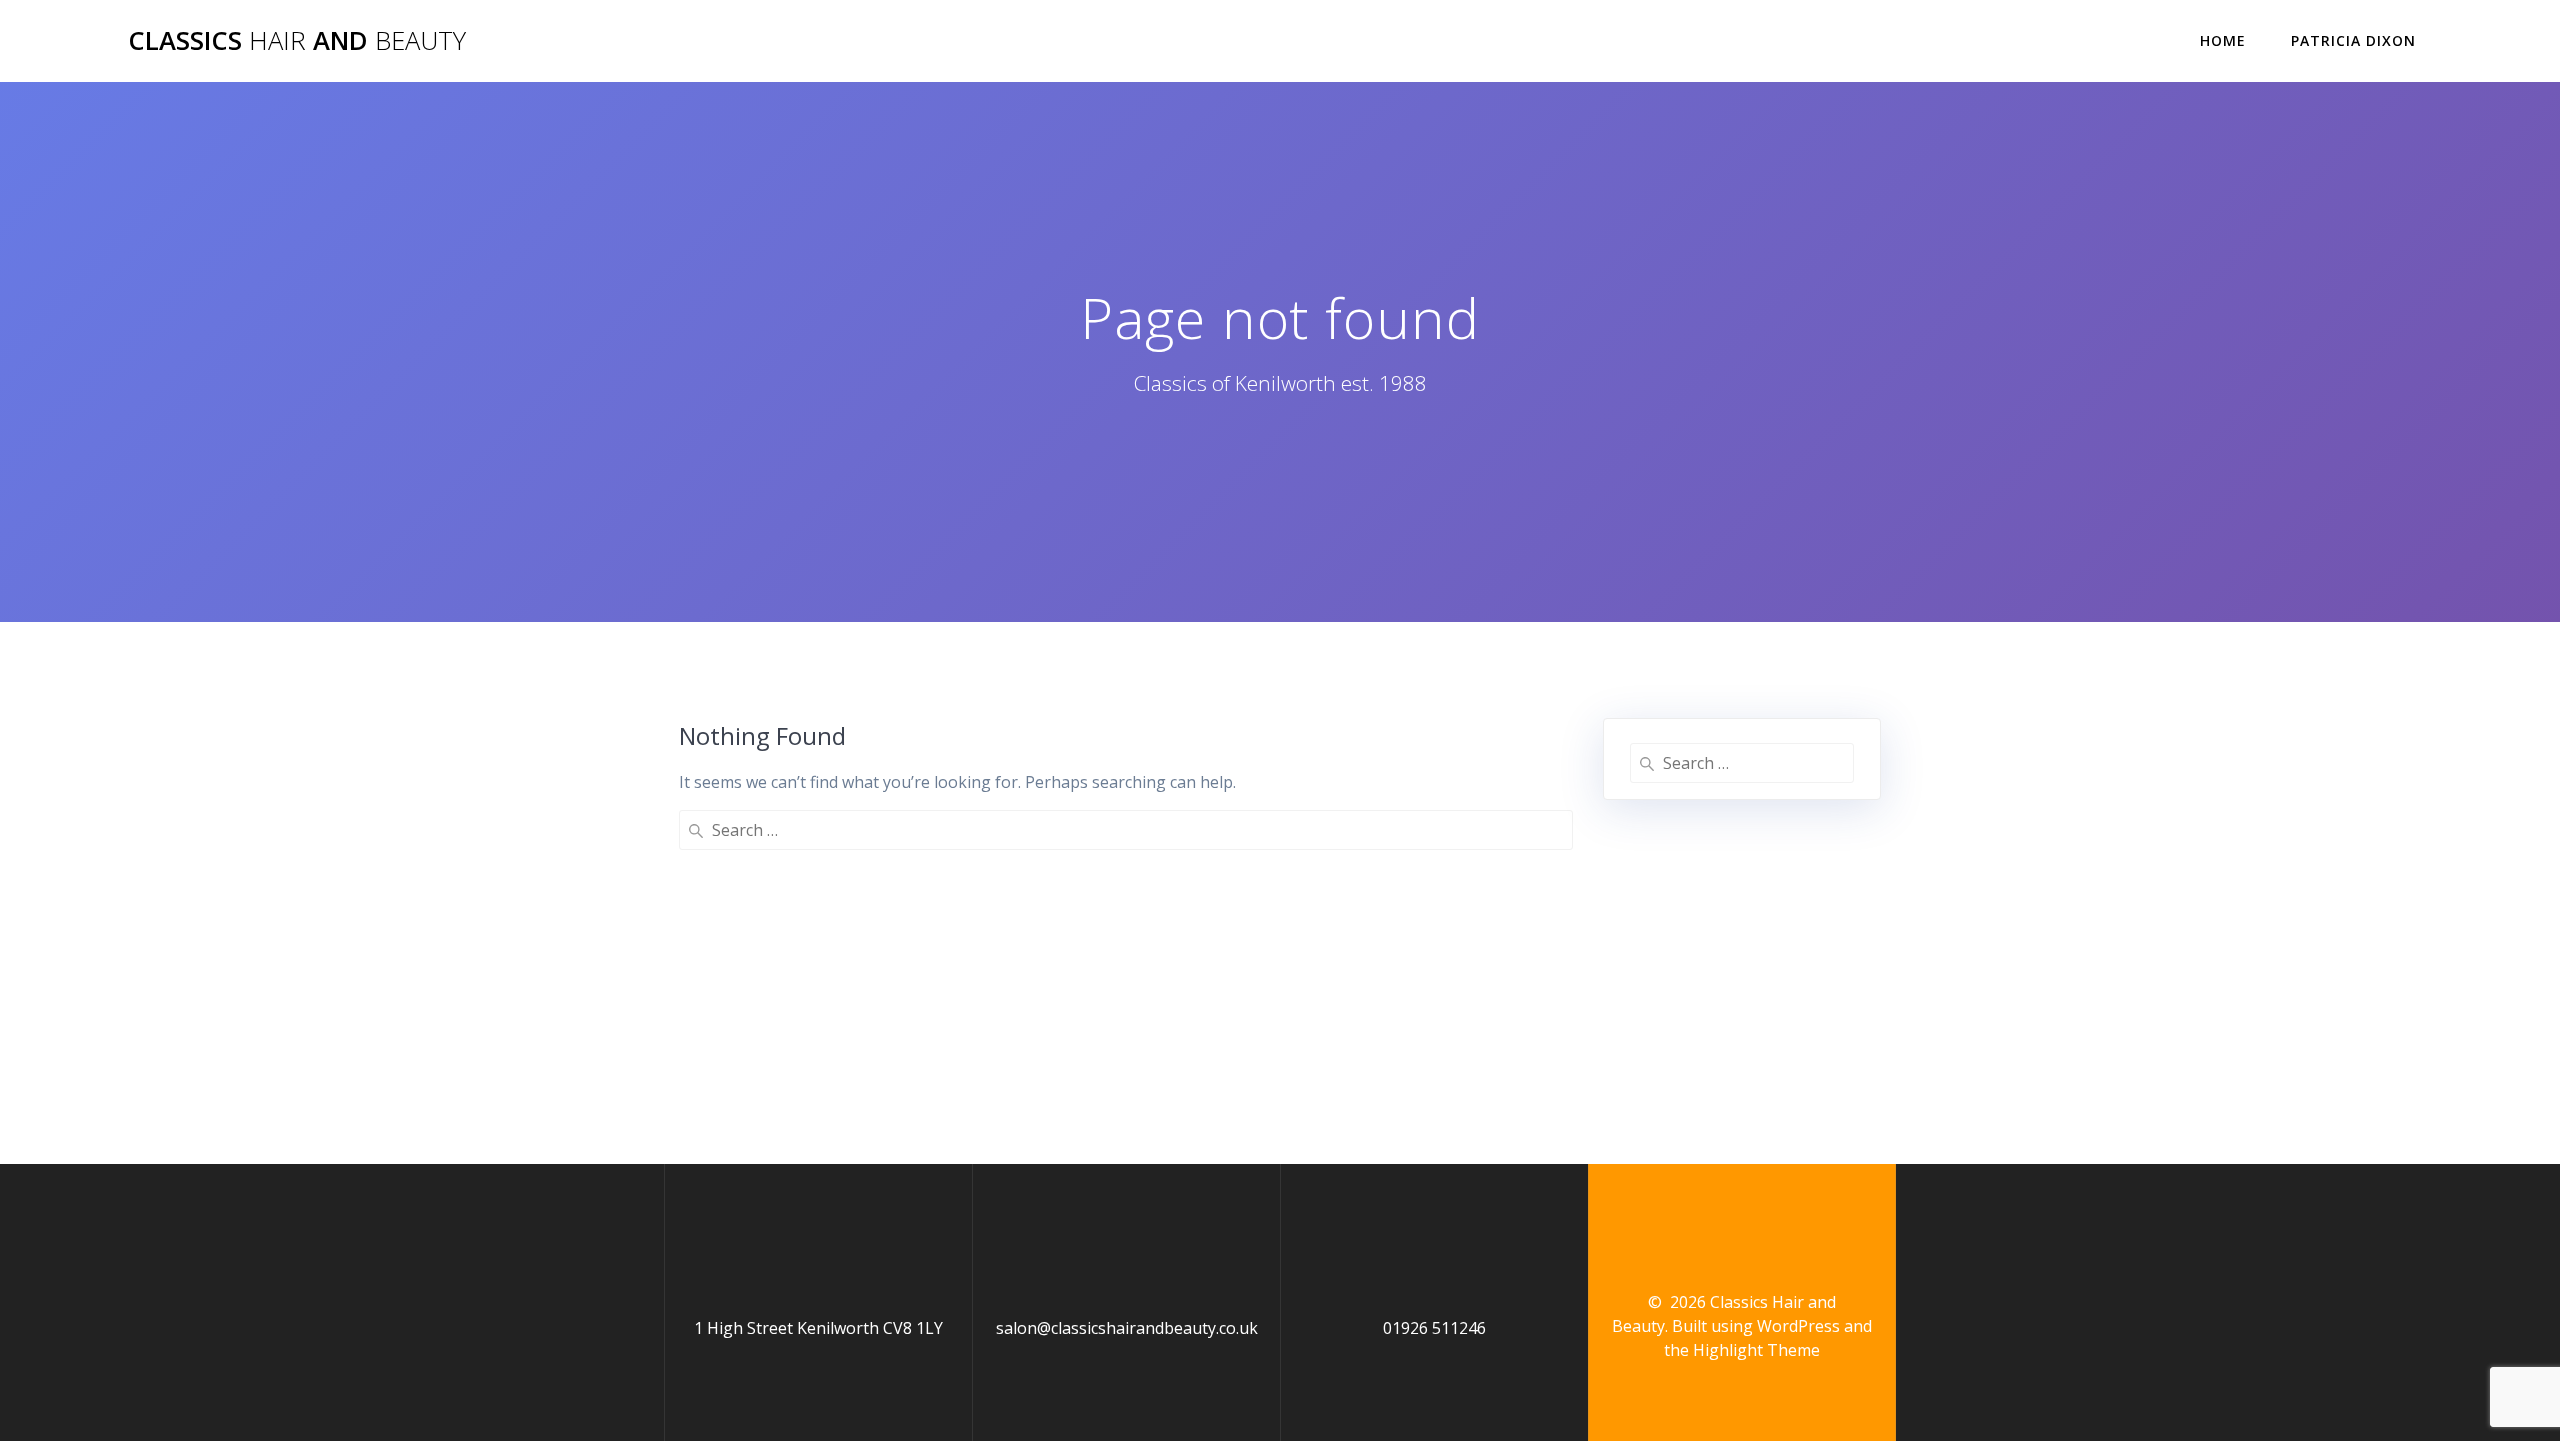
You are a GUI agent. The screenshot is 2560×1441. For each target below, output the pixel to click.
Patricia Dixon (2353, 40)
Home (2223, 40)
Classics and (297, 41)
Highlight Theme (1756, 1350)
